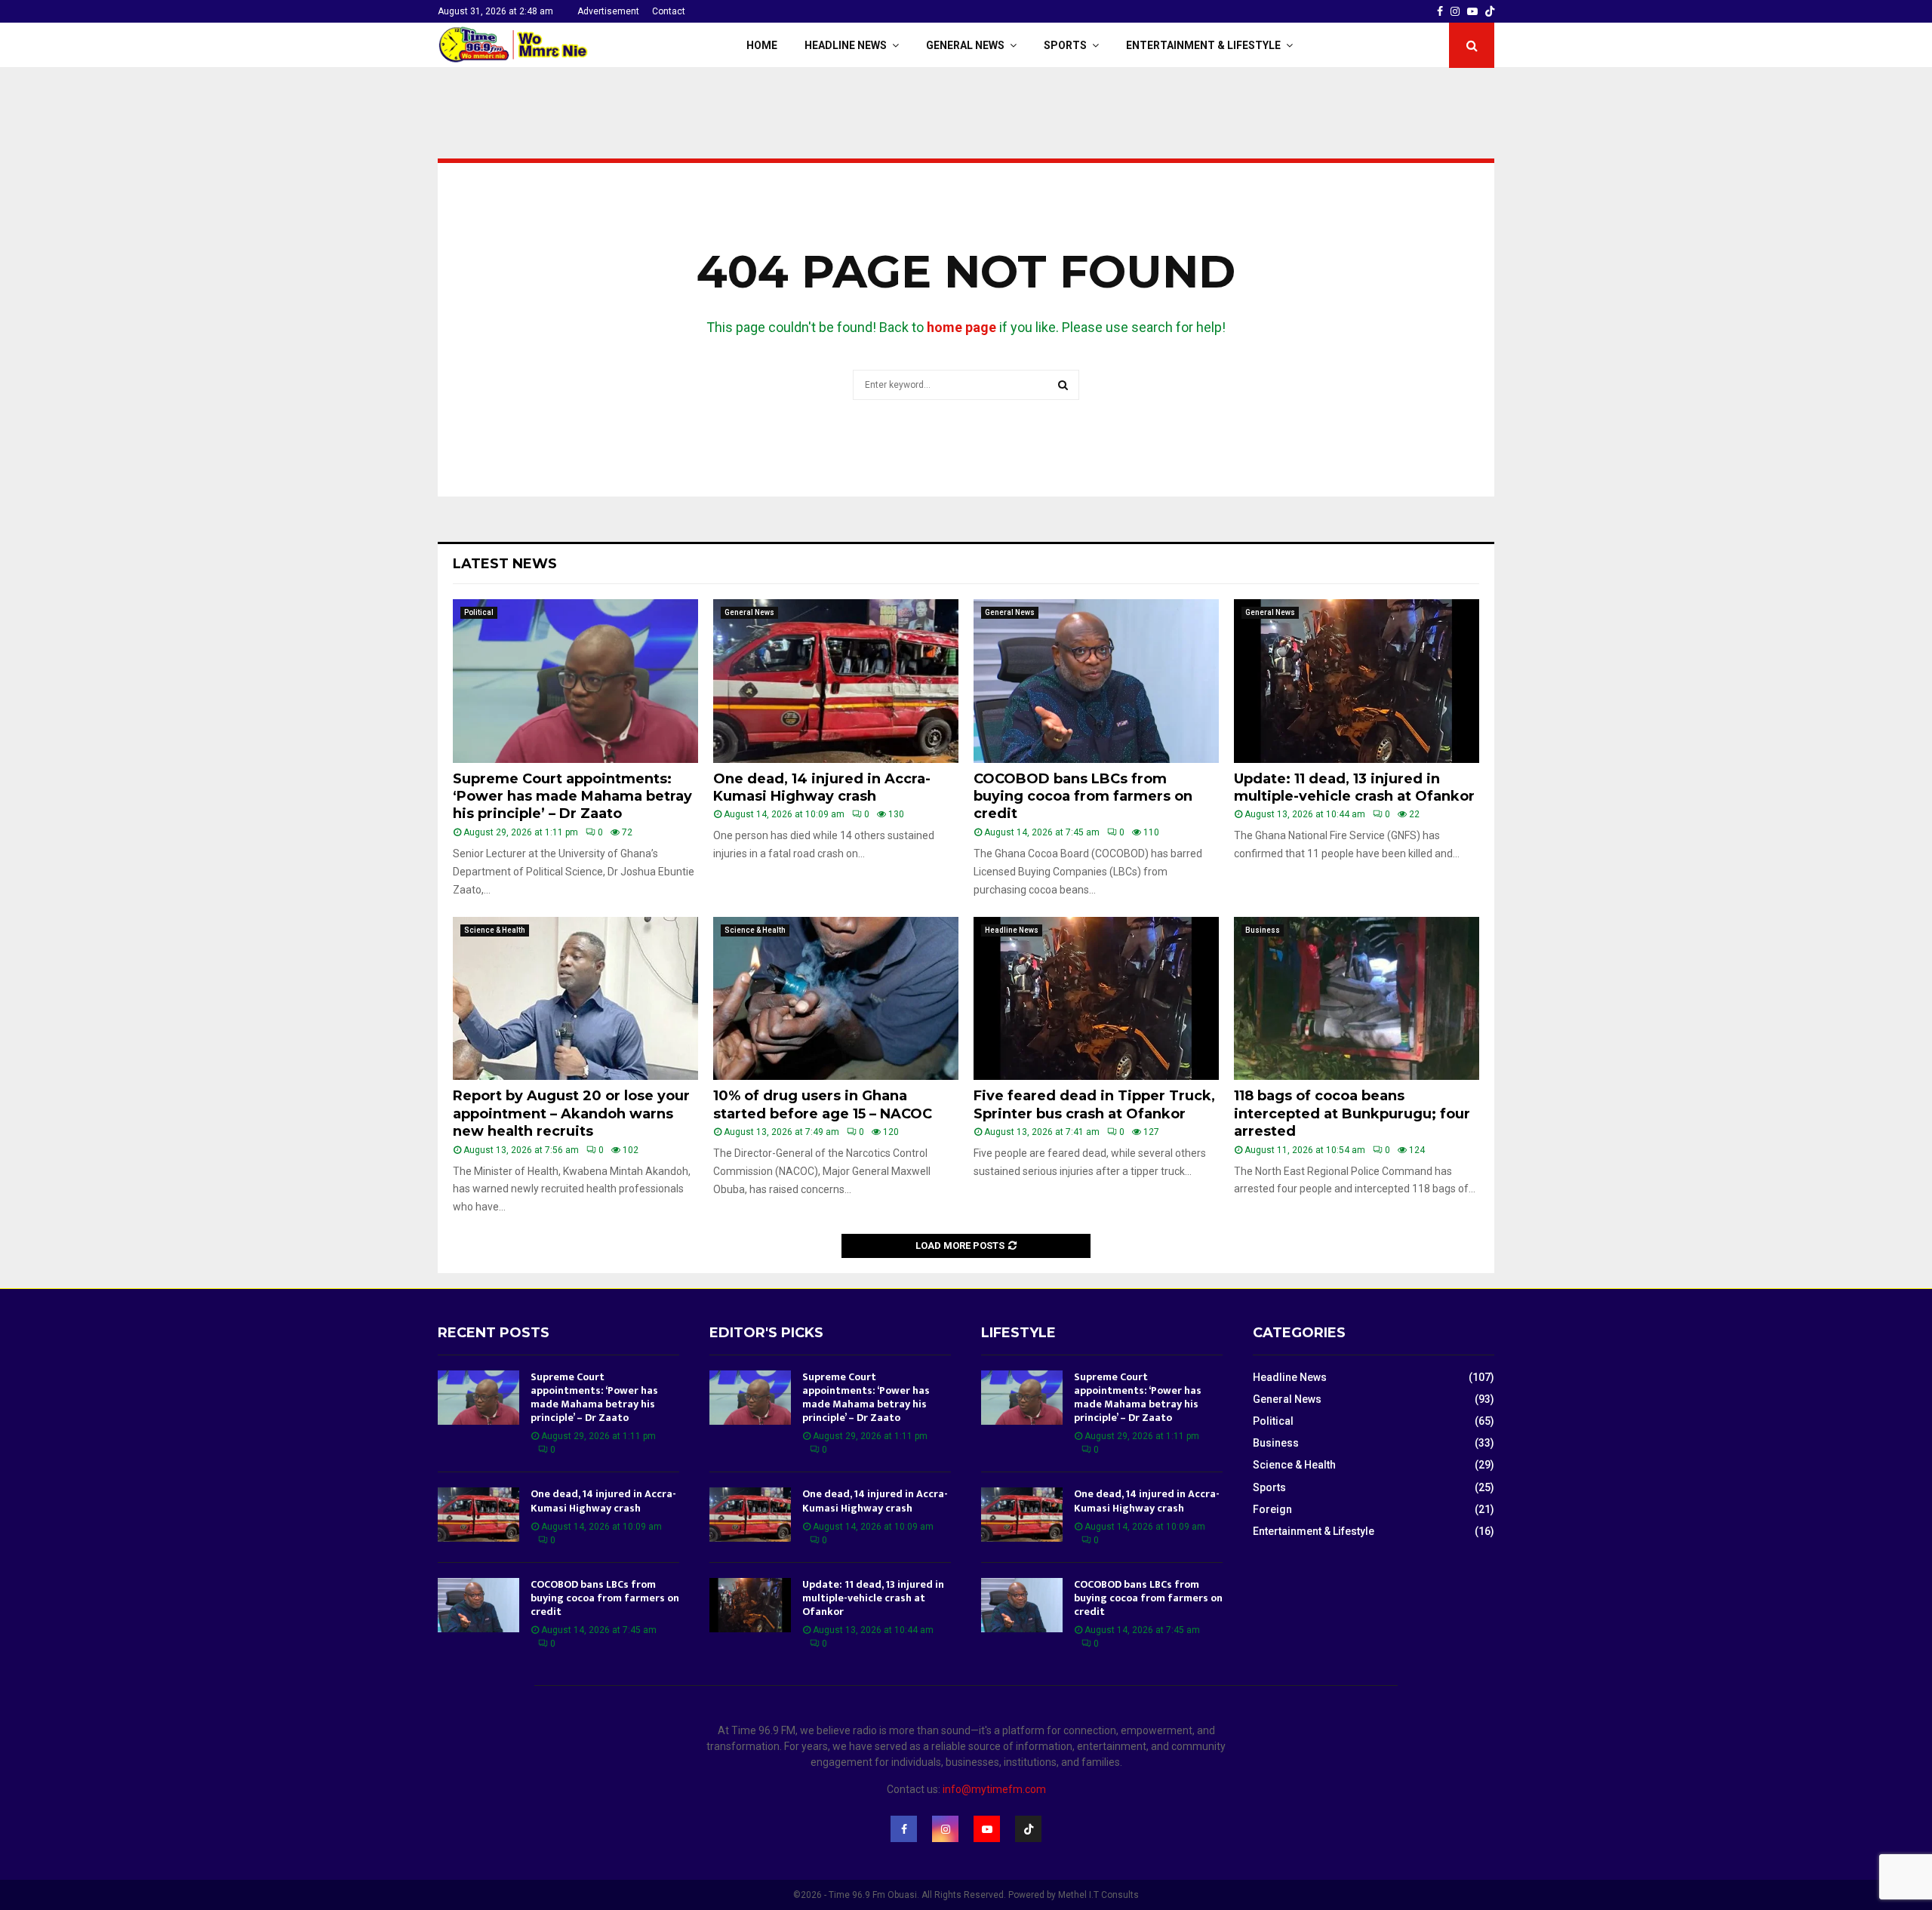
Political (479, 612)
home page (961, 327)
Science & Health (495, 930)
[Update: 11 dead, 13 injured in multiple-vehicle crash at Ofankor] (1357, 681)
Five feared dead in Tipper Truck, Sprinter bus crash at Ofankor (1094, 1104)
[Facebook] (904, 1829)
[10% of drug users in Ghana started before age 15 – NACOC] (836, 999)
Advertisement (608, 11)
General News (965, 45)
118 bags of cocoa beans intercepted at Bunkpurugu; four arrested (1352, 1113)
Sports (1065, 45)
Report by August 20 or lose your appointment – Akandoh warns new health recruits (571, 1113)
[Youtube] (987, 1829)
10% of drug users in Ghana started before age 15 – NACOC (823, 1104)
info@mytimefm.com (994, 1789)
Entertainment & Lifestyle (1203, 45)
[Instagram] (945, 1829)
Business (1263, 930)
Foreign (1272, 1509)
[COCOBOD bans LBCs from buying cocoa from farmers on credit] (1096, 681)
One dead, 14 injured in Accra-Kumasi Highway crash (822, 787)
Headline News (846, 45)
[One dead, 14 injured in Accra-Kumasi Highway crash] (836, 681)
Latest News (505, 564)
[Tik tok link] (1490, 11)
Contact (669, 11)
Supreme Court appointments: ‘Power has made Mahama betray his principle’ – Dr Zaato (572, 797)
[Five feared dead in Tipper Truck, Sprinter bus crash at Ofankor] (1096, 999)
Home (762, 45)
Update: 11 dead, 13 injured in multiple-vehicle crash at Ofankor (1354, 787)
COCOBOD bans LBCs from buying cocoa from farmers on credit (1083, 797)
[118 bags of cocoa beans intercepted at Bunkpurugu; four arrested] (1357, 999)
